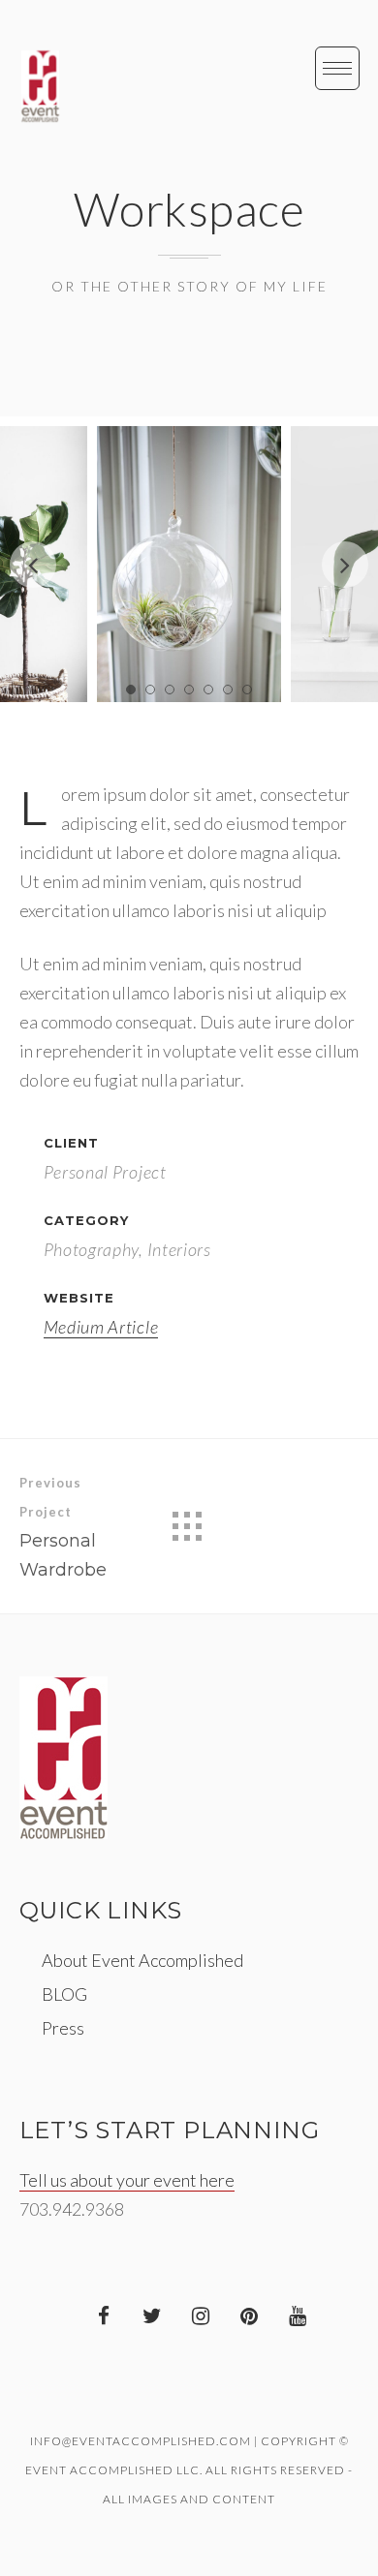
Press (63, 2028)
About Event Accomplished (142, 1960)
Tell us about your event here (127, 2180)
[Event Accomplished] (40, 86)
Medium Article (101, 1327)
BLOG (64, 1994)
